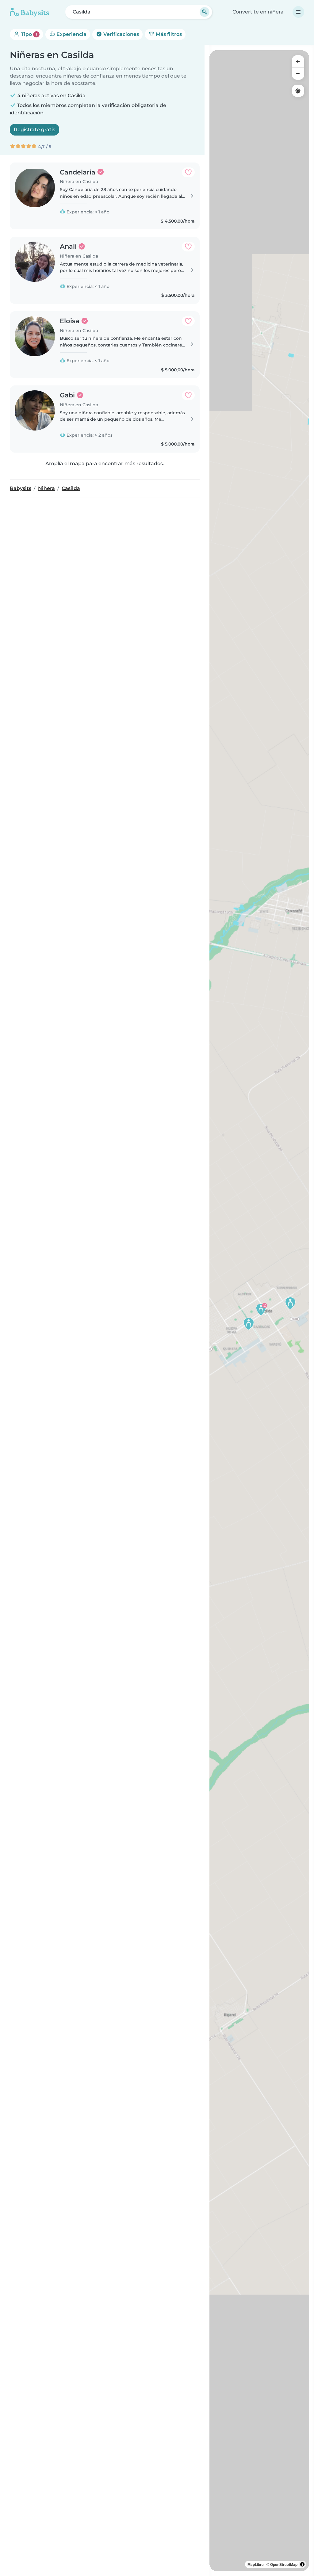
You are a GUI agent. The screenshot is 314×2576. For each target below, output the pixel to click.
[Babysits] (29, 12)
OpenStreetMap (284, 2564)
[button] (261, 1309)
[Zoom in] (298, 61)
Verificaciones (121, 34)
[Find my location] (298, 91)
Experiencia (71, 34)
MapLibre (256, 2564)
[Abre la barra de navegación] (298, 12)
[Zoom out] (298, 74)
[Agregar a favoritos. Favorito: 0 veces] (188, 172)
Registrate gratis (34, 130)
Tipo (28, 34)
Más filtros (168, 34)
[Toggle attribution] (302, 2564)
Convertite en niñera (258, 12)
